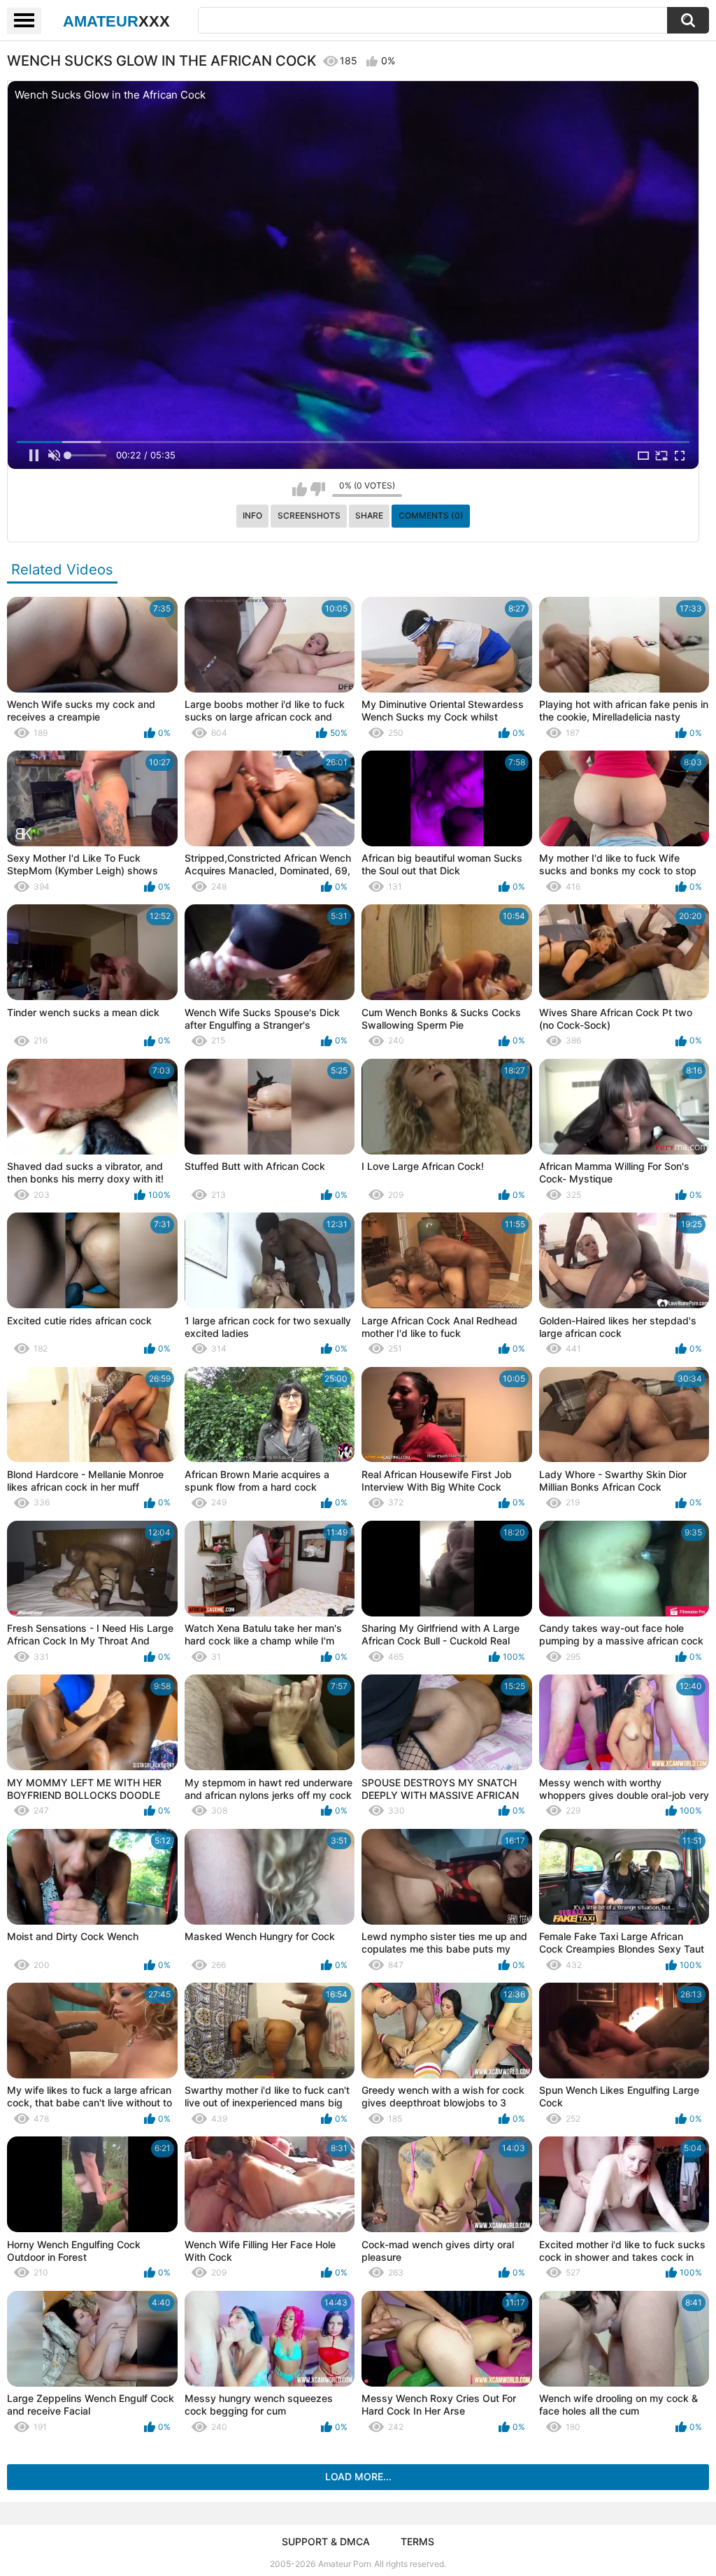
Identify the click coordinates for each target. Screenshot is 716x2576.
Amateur (116, 21)
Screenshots (309, 515)
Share (369, 515)
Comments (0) (431, 515)
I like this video (300, 489)
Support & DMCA (326, 2541)
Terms (417, 2541)
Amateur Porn (345, 2564)
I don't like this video (318, 489)
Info (252, 515)
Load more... (358, 2476)
